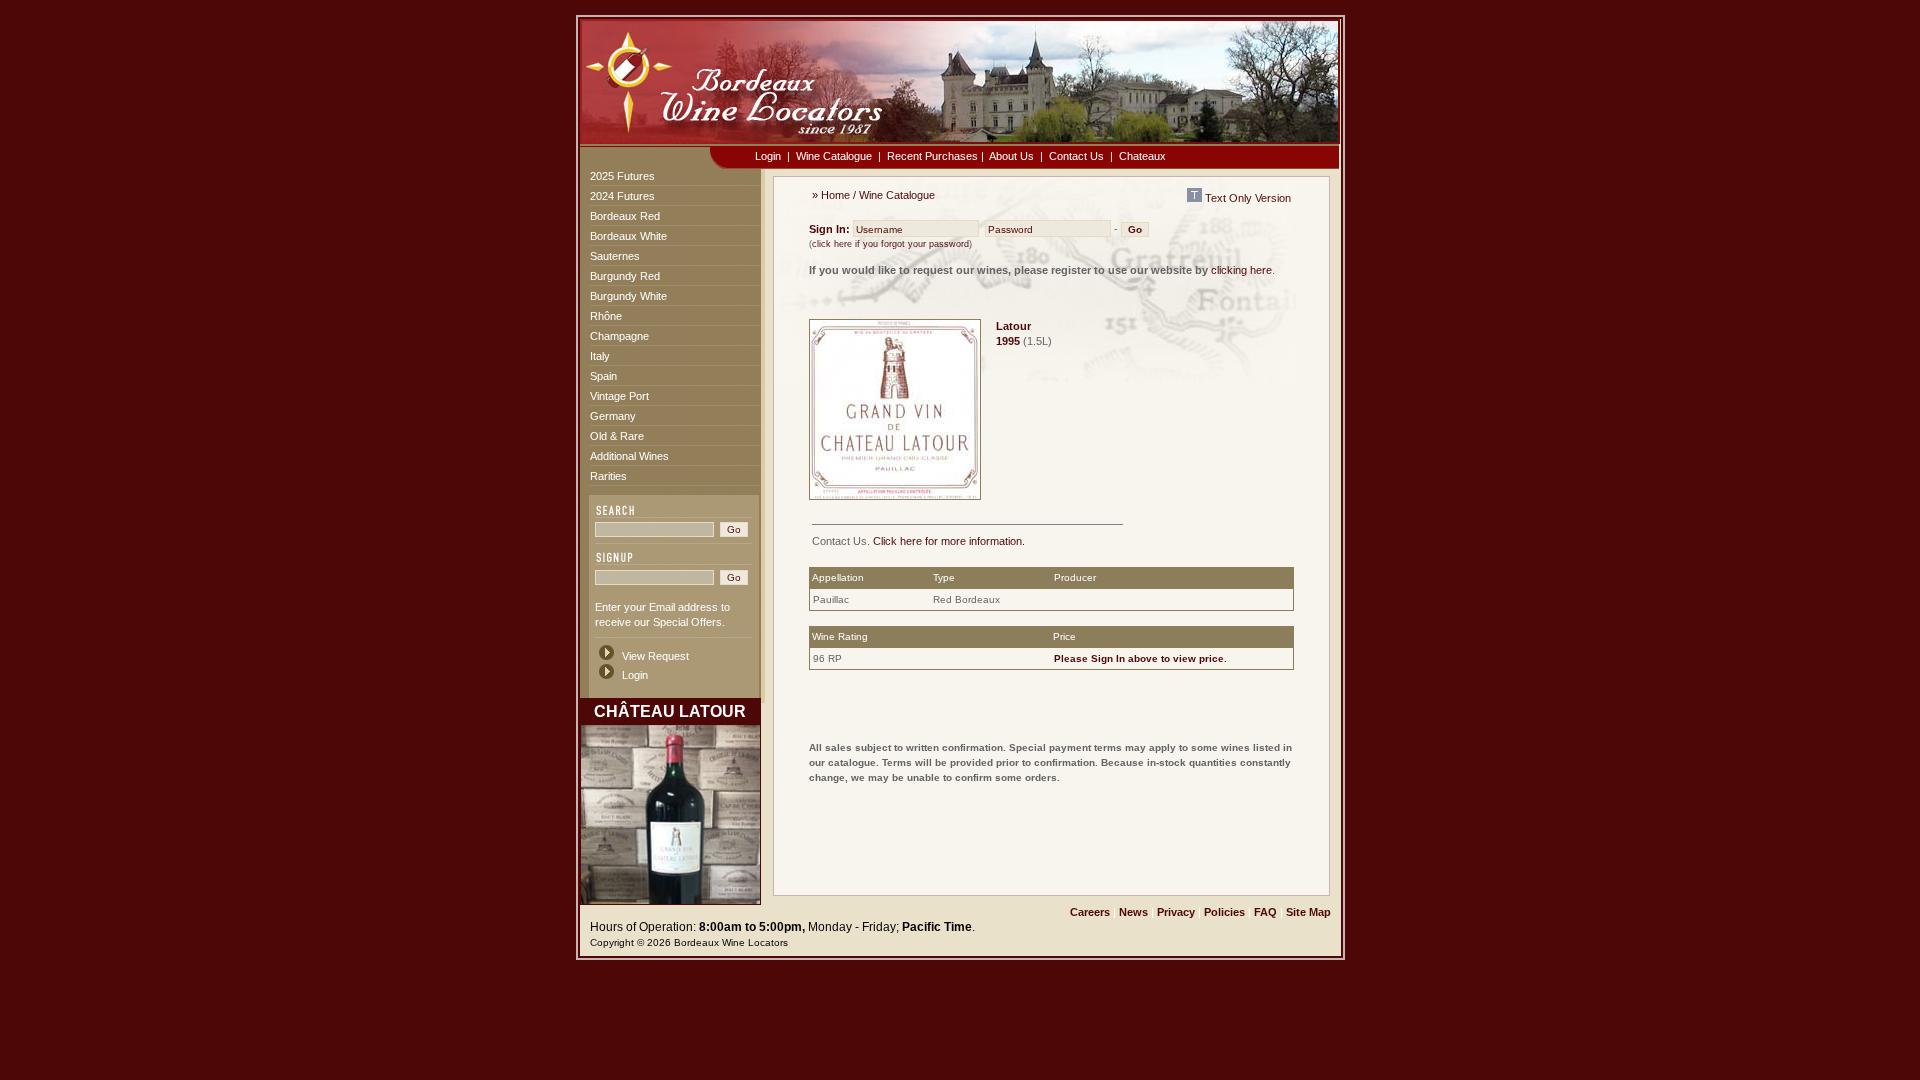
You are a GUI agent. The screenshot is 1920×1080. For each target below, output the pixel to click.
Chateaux (1142, 156)
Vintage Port (619, 396)
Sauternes (615, 256)
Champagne (619, 336)
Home (835, 195)
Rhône (606, 316)
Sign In (1108, 658)
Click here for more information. (949, 541)
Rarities (608, 476)
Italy (600, 356)
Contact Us (1076, 156)
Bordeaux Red (625, 216)
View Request (655, 656)
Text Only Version (1246, 198)
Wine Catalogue (834, 156)
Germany (613, 416)
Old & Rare (617, 436)
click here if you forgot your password (890, 244)
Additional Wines (629, 456)
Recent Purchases (932, 156)
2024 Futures (622, 196)
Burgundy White (628, 296)
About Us (1011, 156)
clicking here (1241, 270)
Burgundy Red (625, 276)
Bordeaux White (628, 236)
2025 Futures (622, 176)
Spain (603, 376)
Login (768, 156)
